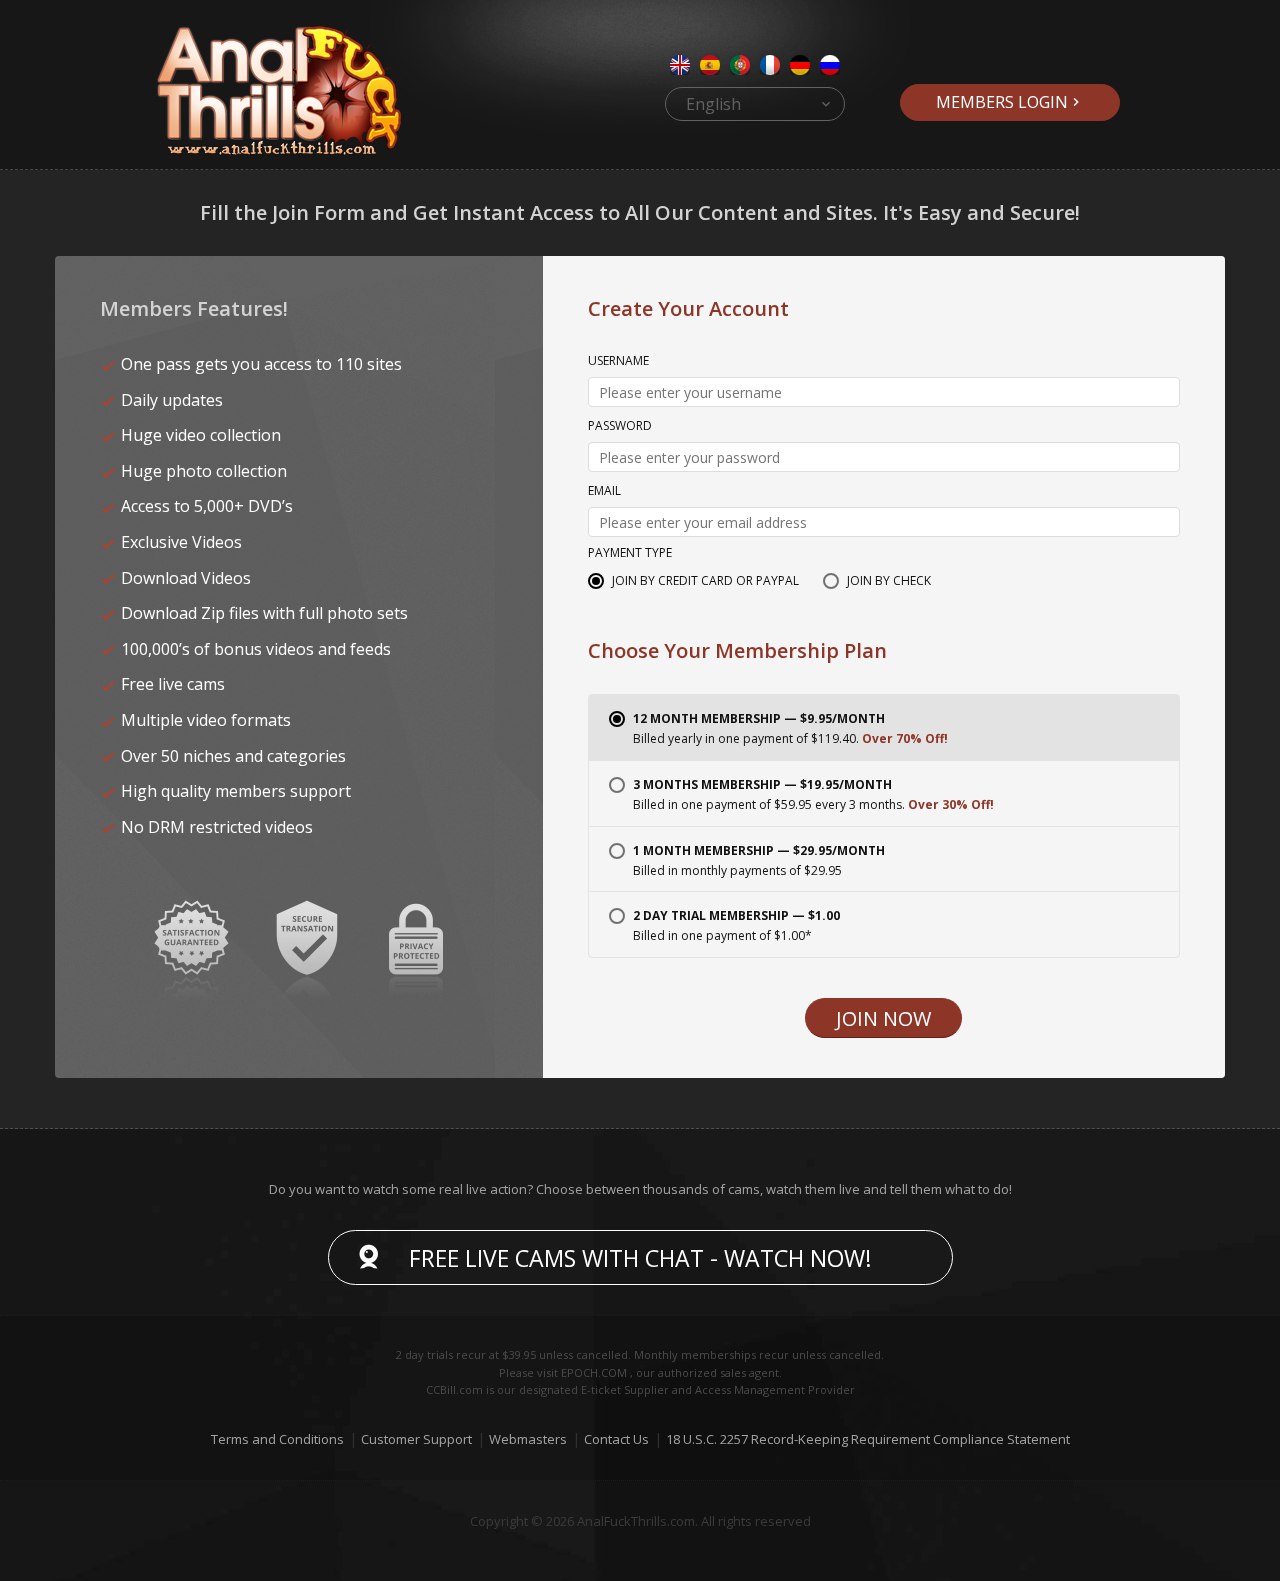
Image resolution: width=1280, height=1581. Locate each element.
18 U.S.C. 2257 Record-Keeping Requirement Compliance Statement (868, 1439)
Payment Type (630, 554)
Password (620, 427)
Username (618, 362)
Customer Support (416, 1439)
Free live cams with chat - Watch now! (640, 1258)
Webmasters (528, 1439)
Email (604, 492)
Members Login (1002, 102)
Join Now (883, 1018)
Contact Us (616, 1439)
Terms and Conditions (277, 1439)
